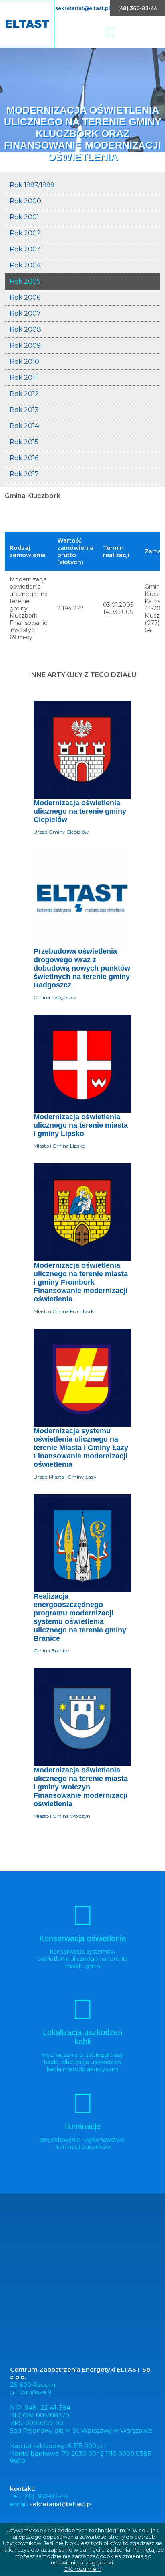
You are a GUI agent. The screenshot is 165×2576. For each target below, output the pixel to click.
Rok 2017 (24, 474)
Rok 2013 (24, 410)
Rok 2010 (24, 362)
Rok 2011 (23, 378)
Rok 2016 (24, 458)
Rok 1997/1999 (32, 185)
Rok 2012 (24, 394)
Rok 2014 (24, 426)
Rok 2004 (25, 265)
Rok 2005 (25, 281)
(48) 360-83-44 (138, 8)
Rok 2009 (25, 346)
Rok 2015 (24, 442)
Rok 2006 (25, 297)
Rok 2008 (25, 329)
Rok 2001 (24, 217)
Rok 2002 (25, 233)
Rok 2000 (25, 201)
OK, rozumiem (82, 2569)
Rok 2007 (25, 313)
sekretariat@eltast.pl (83, 8)
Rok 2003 (25, 249)
